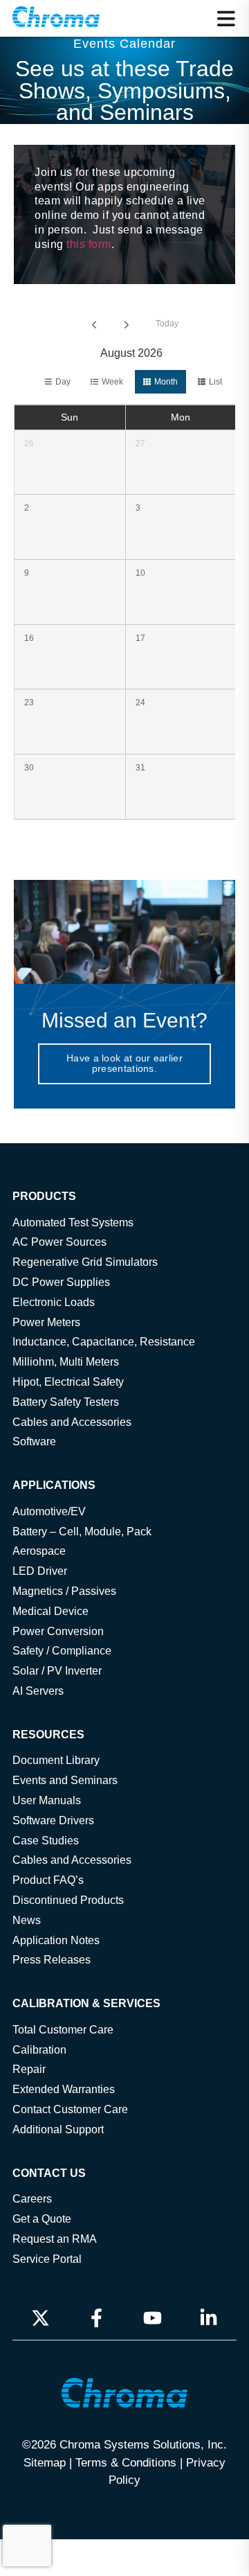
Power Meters (46, 1322)
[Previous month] (94, 324)
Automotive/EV (49, 1511)
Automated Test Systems (73, 1222)
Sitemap (45, 2462)
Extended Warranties (64, 2089)
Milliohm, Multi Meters (66, 1361)
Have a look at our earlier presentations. (124, 1063)
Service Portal (47, 2259)
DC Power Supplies (61, 1282)
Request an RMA (55, 2239)
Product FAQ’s (48, 1880)
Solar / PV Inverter (57, 1670)
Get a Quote (42, 2218)
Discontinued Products (68, 1900)
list (215, 382)
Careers (32, 2198)
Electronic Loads (54, 1302)
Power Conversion (58, 1631)
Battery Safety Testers (66, 1402)
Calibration (39, 2049)
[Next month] (127, 324)
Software (34, 1441)
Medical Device (50, 1611)
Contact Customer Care (70, 2109)
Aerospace (39, 1551)
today (167, 324)
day (63, 382)
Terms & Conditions (126, 2462)
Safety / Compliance (62, 1650)
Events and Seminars (65, 1780)
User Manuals (47, 1800)
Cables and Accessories (72, 1422)
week (112, 382)
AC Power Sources (59, 1242)
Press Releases (52, 1959)
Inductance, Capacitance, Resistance (104, 1341)
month (166, 382)
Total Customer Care (63, 2029)
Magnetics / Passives (64, 1591)
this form (89, 244)
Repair (29, 2069)
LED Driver (40, 1571)
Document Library (56, 1760)
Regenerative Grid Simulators (85, 1262)
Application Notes (56, 1940)
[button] (226, 19)
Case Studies (46, 1840)
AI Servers (38, 1691)
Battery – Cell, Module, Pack (82, 1531)
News (27, 1920)
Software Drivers (53, 1820)
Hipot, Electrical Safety (68, 1382)
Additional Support (58, 2129)
